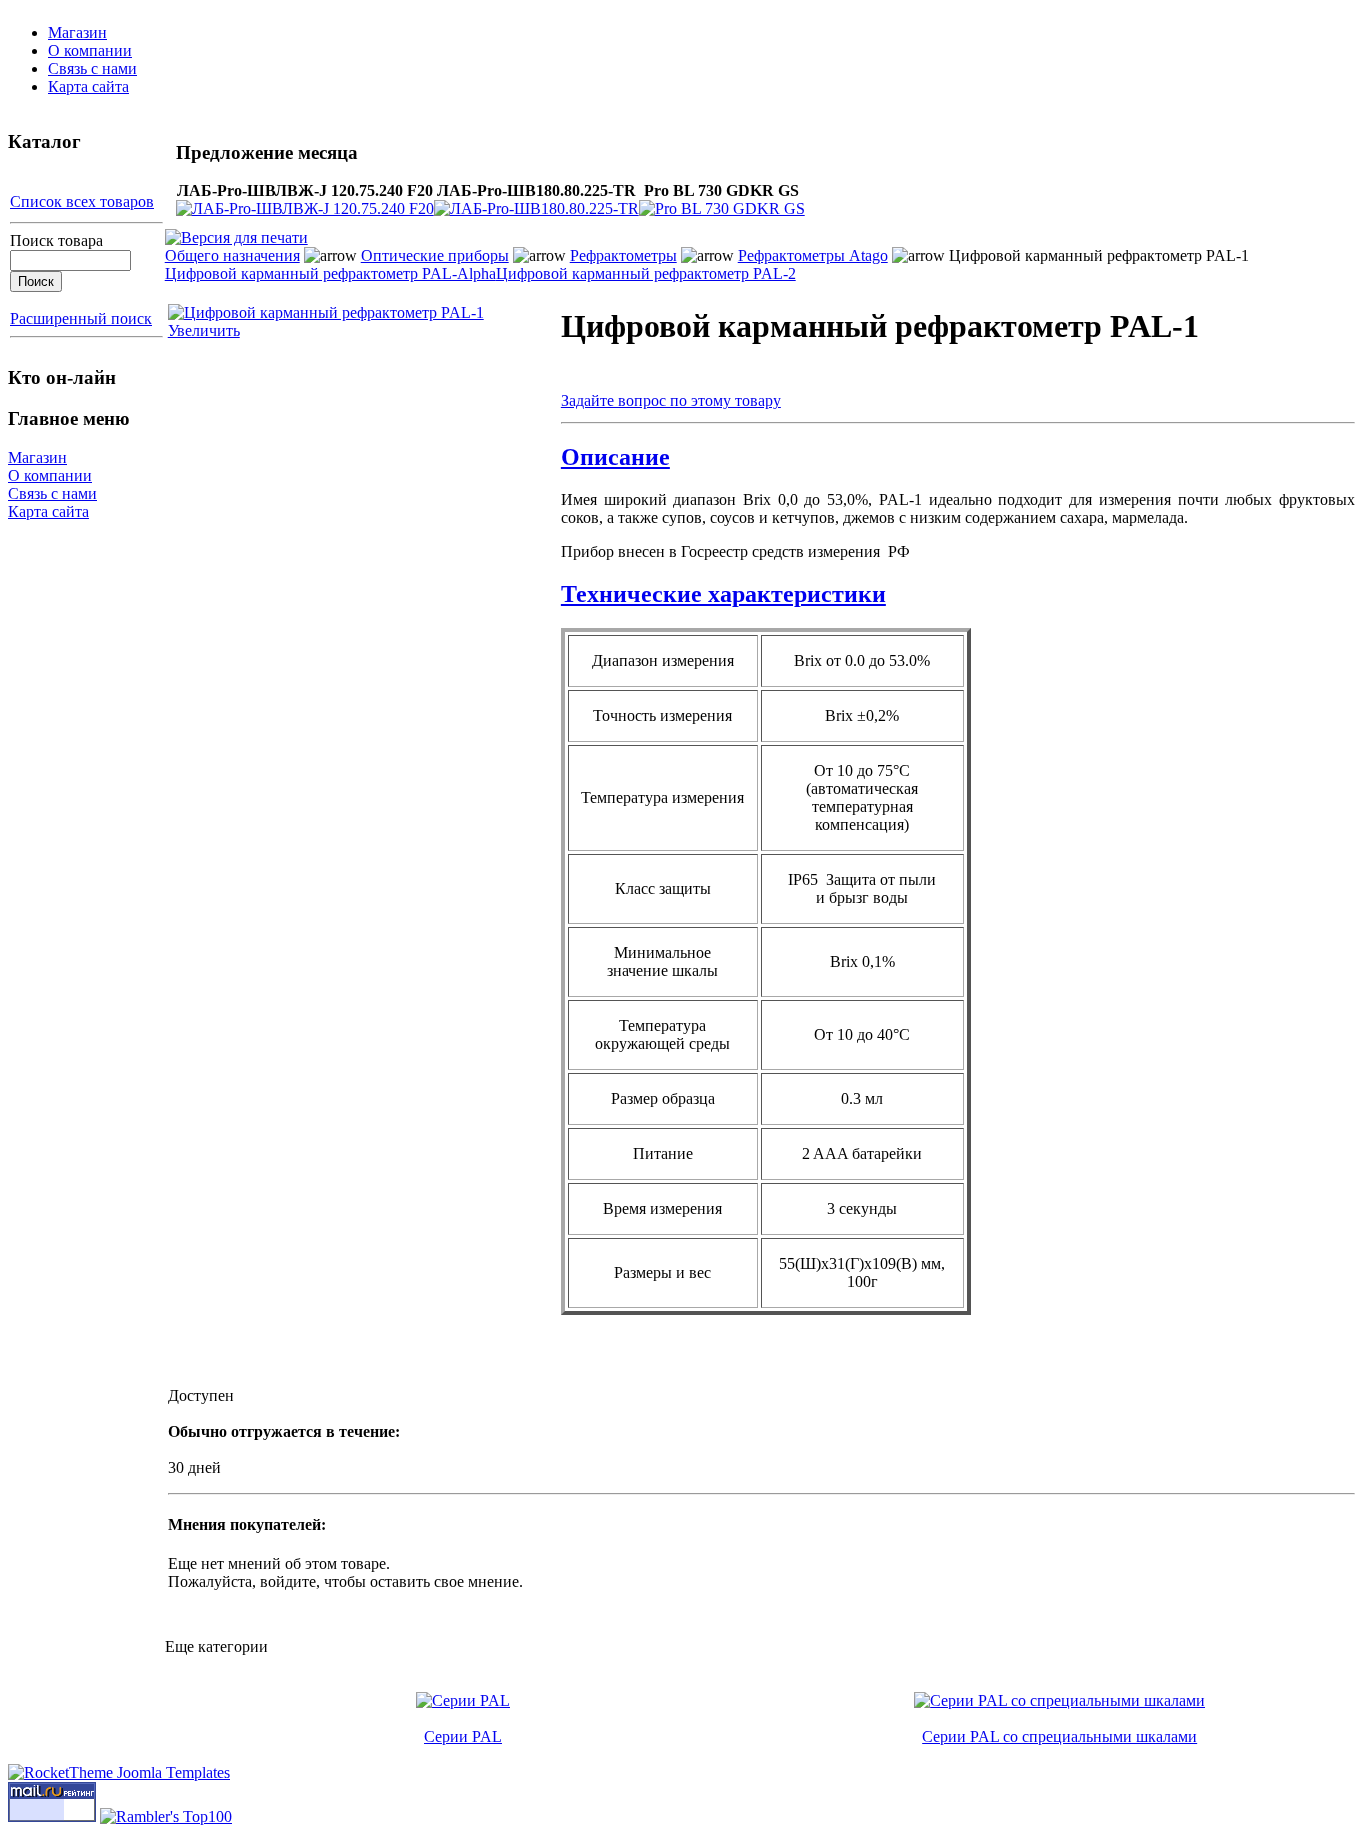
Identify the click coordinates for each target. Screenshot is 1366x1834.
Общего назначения (232, 255)
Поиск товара (56, 240)
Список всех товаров (82, 201)
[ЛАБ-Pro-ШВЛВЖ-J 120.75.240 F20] (305, 208)
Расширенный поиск (81, 318)
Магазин (77, 32)
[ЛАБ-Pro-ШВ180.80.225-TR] (536, 208)
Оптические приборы (435, 255)
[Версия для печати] (236, 232)
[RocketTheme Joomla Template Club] (119, 1772)
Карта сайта (88, 86)
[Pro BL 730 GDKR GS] (722, 208)
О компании (90, 50)
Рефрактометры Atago (813, 255)
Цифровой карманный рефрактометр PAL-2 (646, 273)
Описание (615, 457)
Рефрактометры (623, 255)
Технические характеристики (723, 594)
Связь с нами (92, 68)
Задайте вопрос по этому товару (671, 400)
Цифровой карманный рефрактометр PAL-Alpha (330, 273)
